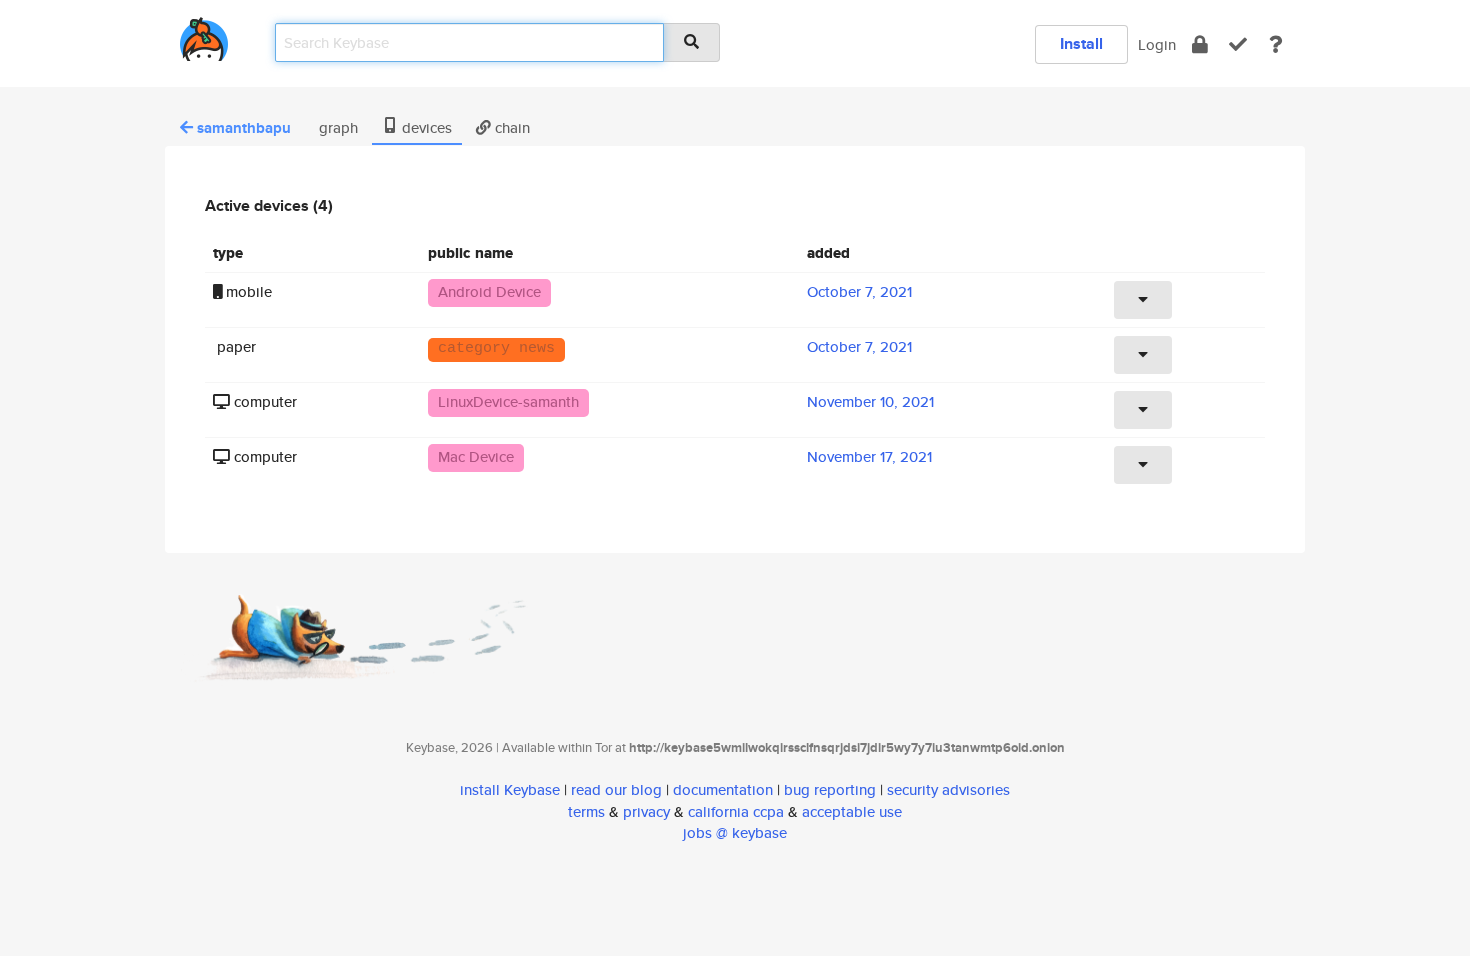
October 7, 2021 (859, 291)
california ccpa (736, 811)
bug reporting (830, 789)
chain (510, 127)
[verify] (1238, 44)
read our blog (616, 789)
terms (586, 811)
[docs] (1276, 44)
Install (1081, 43)
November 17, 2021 (869, 456)
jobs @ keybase (735, 832)
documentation (723, 789)
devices (425, 127)
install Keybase (510, 789)
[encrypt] (1200, 44)
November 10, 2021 (870, 401)
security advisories (948, 789)
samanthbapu (244, 128)
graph (336, 127)
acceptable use (852, 811)
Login (1157, 44)
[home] (204, 35)
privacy (646, 811)
